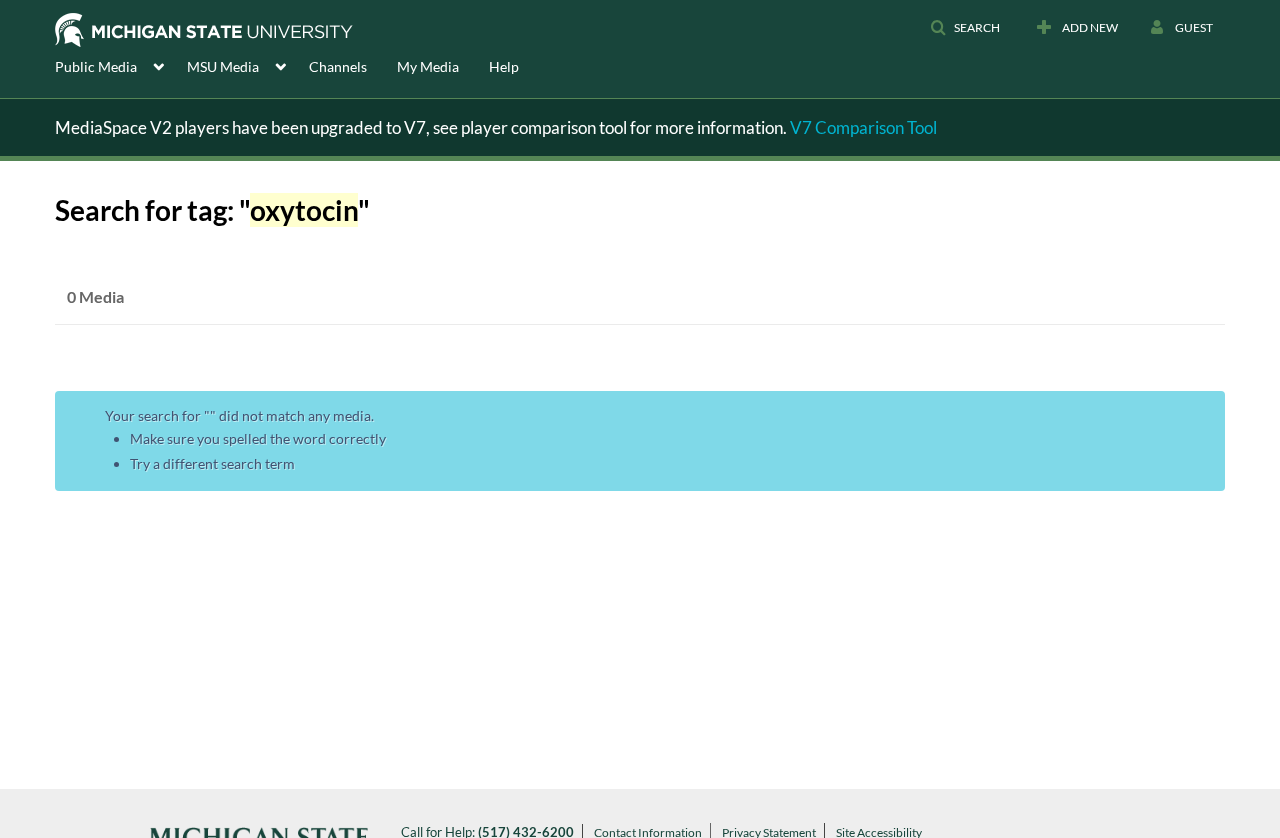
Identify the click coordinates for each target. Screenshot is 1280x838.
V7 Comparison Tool (863, 127)
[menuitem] (121, 65)
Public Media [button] (96, 66)
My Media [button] (428, 66)
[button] (965, 28)
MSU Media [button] (223, 66)
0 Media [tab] (95, 296)
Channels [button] (338, 66)
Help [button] (504, 66)
